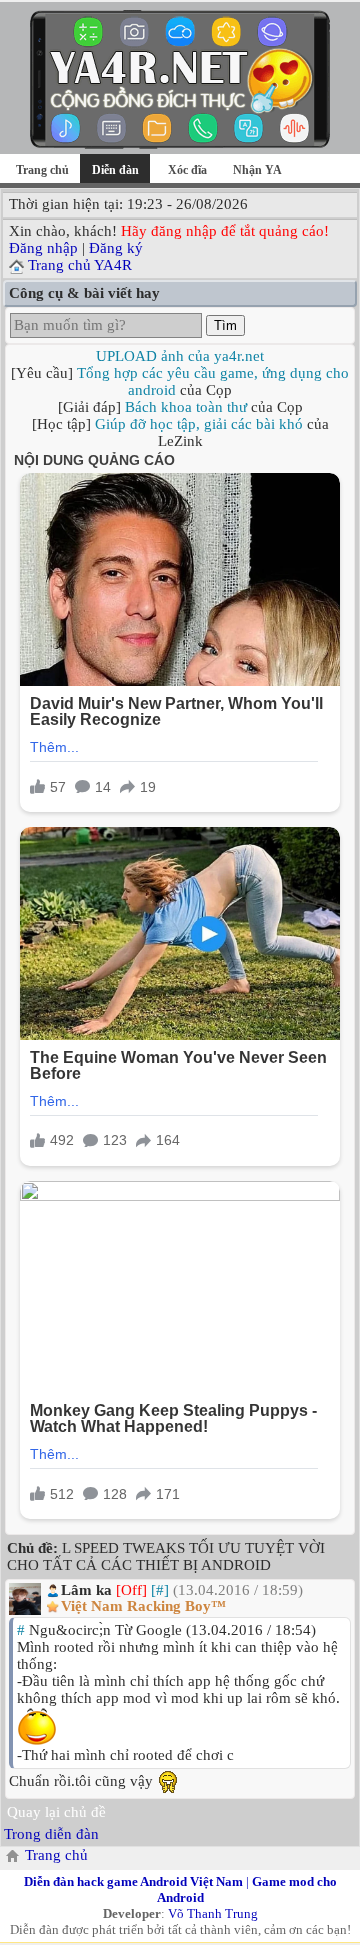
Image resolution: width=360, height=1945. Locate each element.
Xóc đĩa (187, 170)
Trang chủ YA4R (80, 265)
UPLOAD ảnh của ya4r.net (180, 356)
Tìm (225, 325)
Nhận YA (257, 170)
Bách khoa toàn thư (186, 407)
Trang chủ (42, 170)
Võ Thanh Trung (213, 1913)
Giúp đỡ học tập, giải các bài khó (199, 424)
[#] (160, 1590)
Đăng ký (116, 248)
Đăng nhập (43, 248)
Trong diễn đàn (51, 1834)
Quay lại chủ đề (56, 1812)
